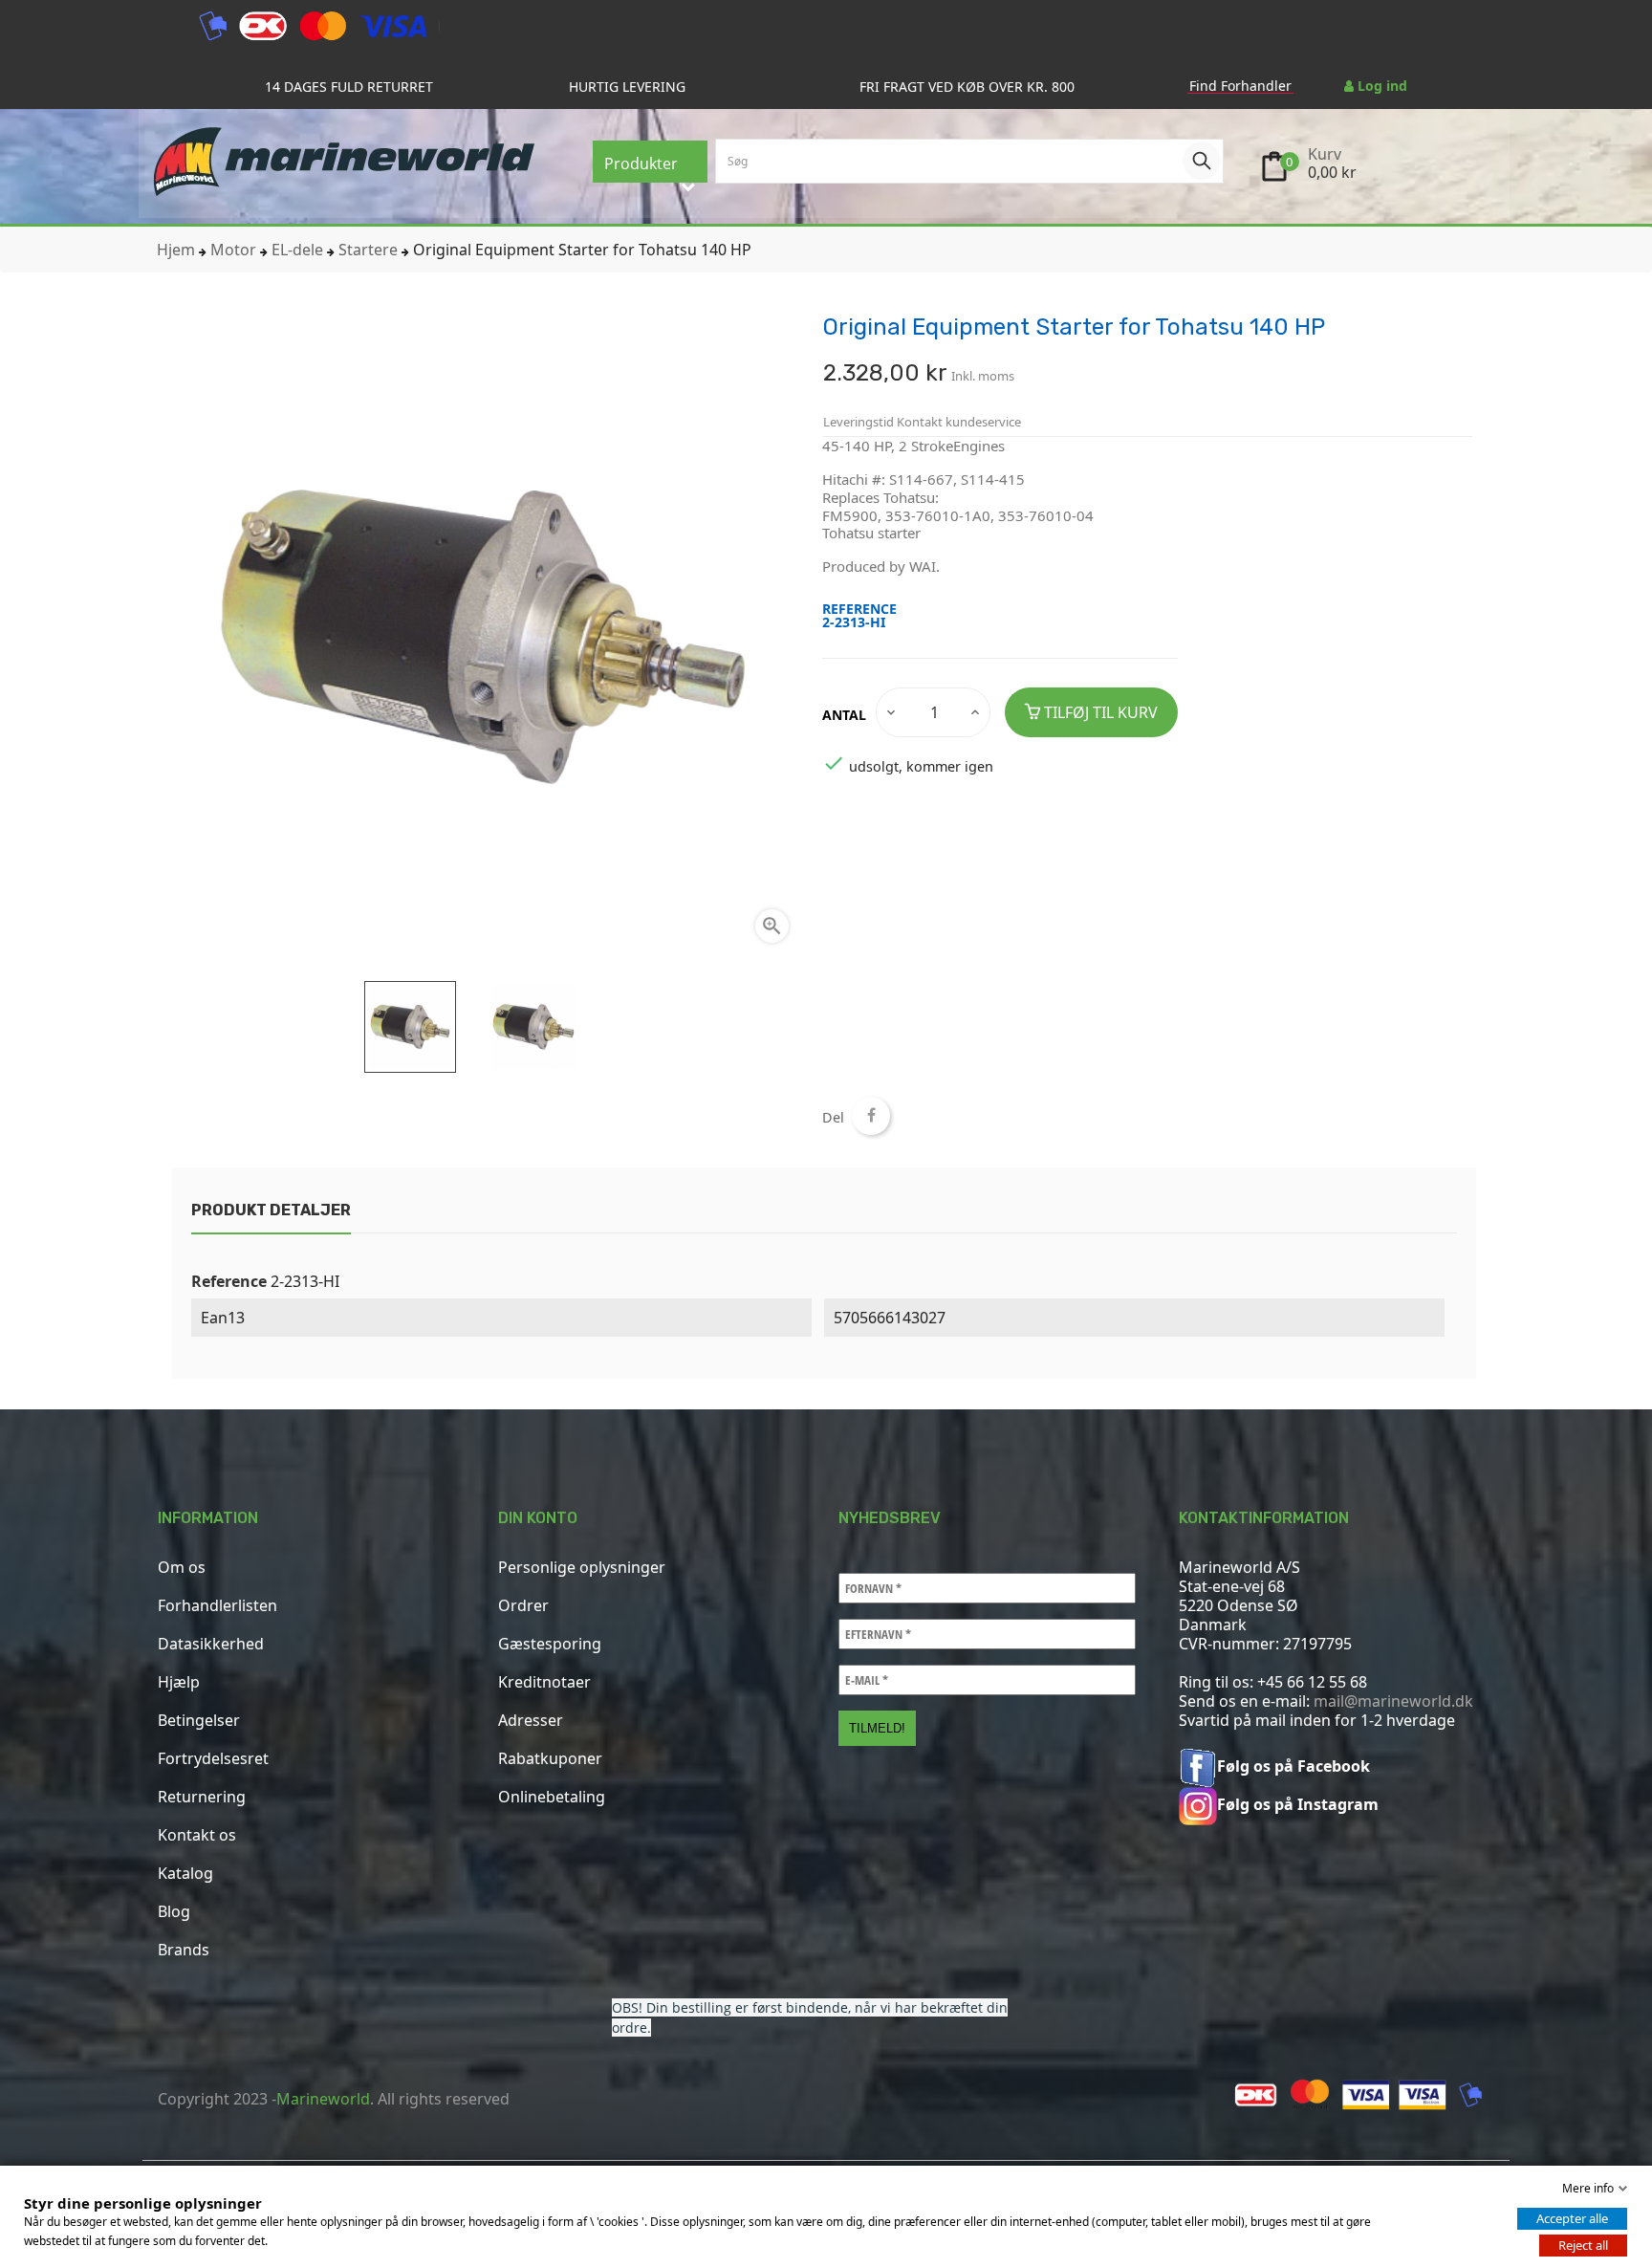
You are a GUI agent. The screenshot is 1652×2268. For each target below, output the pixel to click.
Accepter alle (1572, 2218)
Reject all (1583, 2245)
